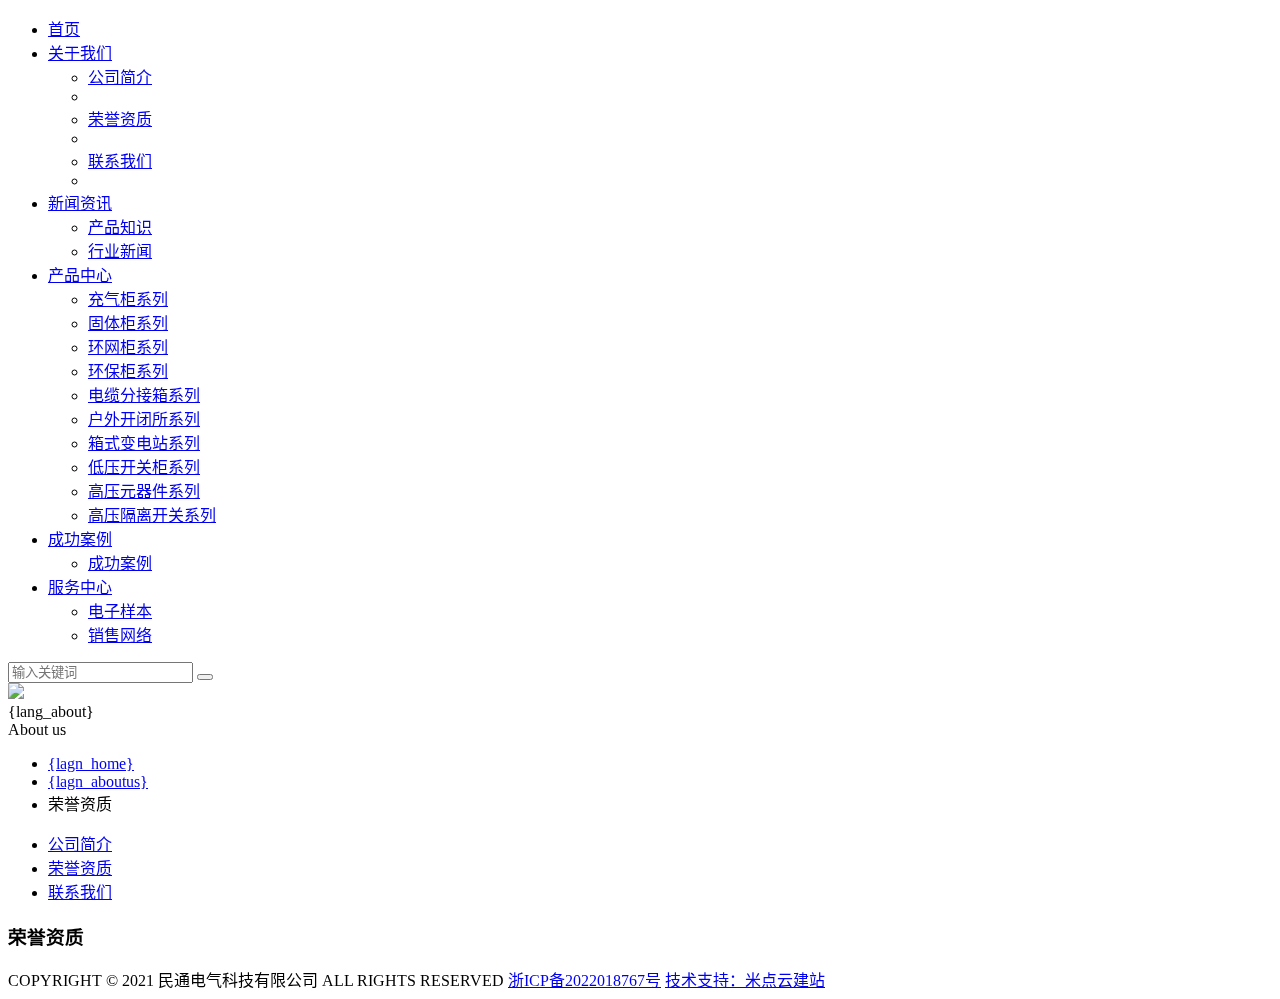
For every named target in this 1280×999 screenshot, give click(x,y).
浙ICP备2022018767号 (584, 980)
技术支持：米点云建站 (745, 980)
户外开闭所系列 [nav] (144, 419)
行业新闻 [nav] (120, 251)
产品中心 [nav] (80, 275)
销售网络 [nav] (120, 635)
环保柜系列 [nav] (128, 371)
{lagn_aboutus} (98, 781)
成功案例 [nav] (80, 539)
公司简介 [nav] (120, 77)
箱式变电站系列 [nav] (144, 443)
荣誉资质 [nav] (120, 119)
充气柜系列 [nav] (128, 299)
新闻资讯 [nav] (80, 203)
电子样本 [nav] (120, 611)
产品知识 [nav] (120, 227)
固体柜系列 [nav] (128, 323)
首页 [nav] (64, 29)
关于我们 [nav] (80, 53)
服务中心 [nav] (80, 587)
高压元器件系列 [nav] (144, 491)
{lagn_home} (91, 763)
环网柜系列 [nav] (128, 347)
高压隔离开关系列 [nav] (152, 515)
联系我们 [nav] (120, 161)
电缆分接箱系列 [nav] (144, 395)
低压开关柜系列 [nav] (144, 467)
